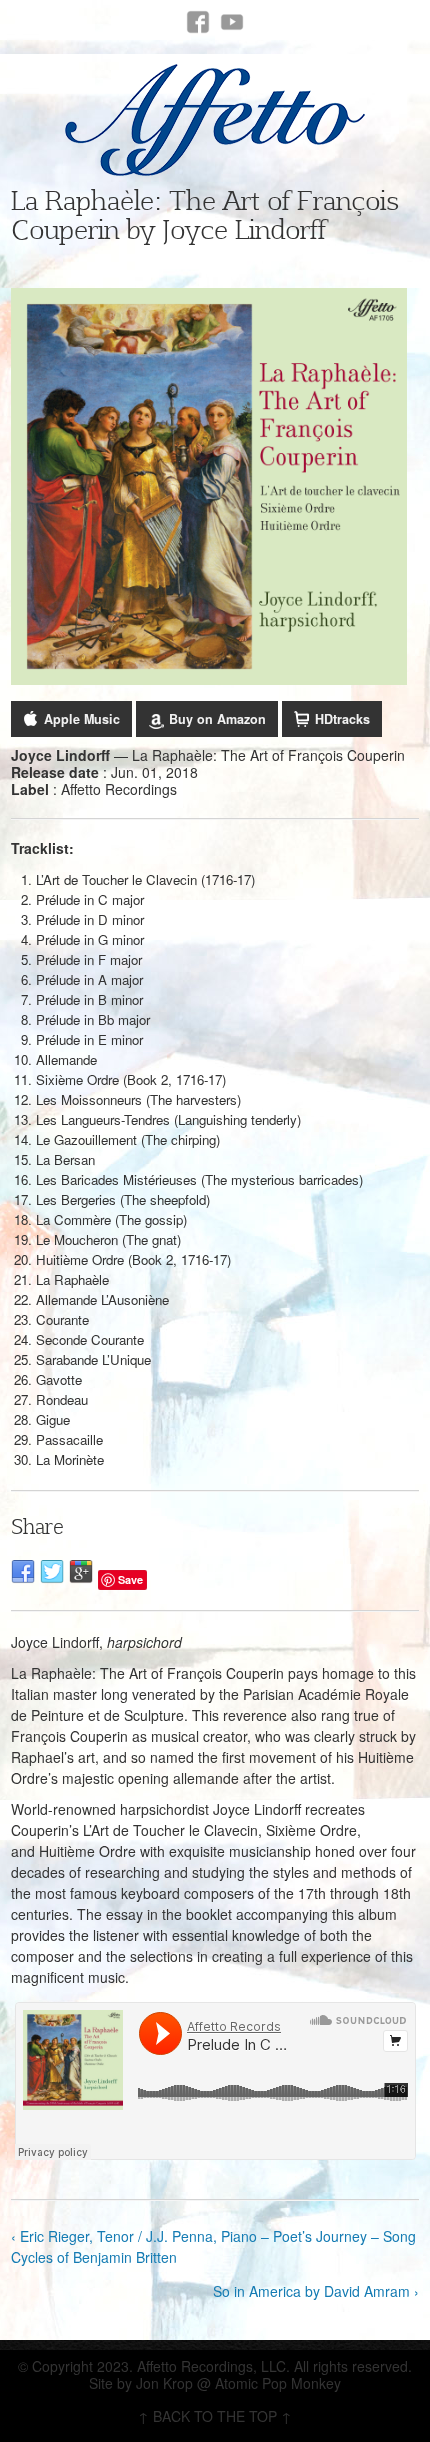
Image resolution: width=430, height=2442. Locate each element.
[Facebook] (198, 22)
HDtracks (342, 719)
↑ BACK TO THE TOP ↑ (215, 2416)
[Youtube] (232, 22)
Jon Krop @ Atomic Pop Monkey (238, 2383)
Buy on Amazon (217, 719)
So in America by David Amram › (316, 2291)
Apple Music (82, 719)
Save (130, 1579)
